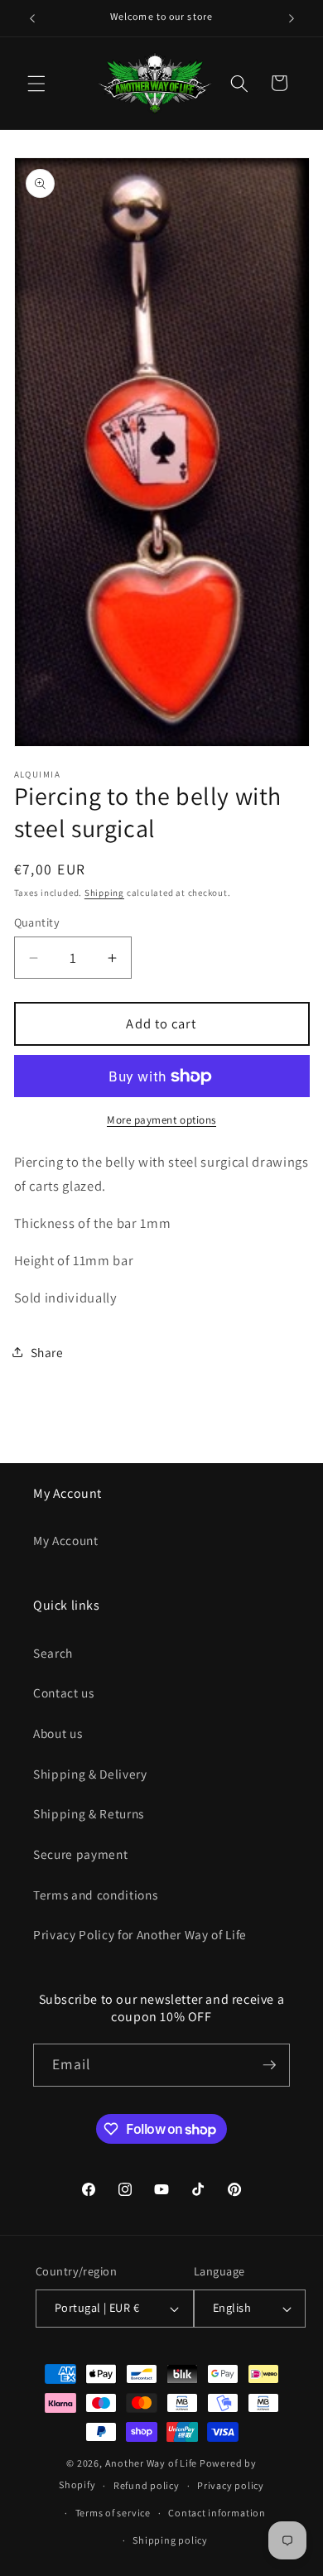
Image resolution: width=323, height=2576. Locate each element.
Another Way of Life (152, 2463)
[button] (36, 83)
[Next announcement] (292, 18)
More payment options (161, 1120)
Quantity (37, 922)
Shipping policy (170, 2540)
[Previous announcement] (32, 18)
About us (58, 1733)
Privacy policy (231, 2485)
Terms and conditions (95, 1895)
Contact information (217, 2513)
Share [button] (47, 1352)
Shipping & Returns (89, 1813)
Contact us (64, 1692)
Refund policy (147, 2485)
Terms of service (113, 2513)
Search (53, 1653)
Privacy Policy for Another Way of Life (140, 1934)
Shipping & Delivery (90, 1774)
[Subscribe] (269, 2065)
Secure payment (80, 1854)
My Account (66, 1540)
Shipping (104, 893)
